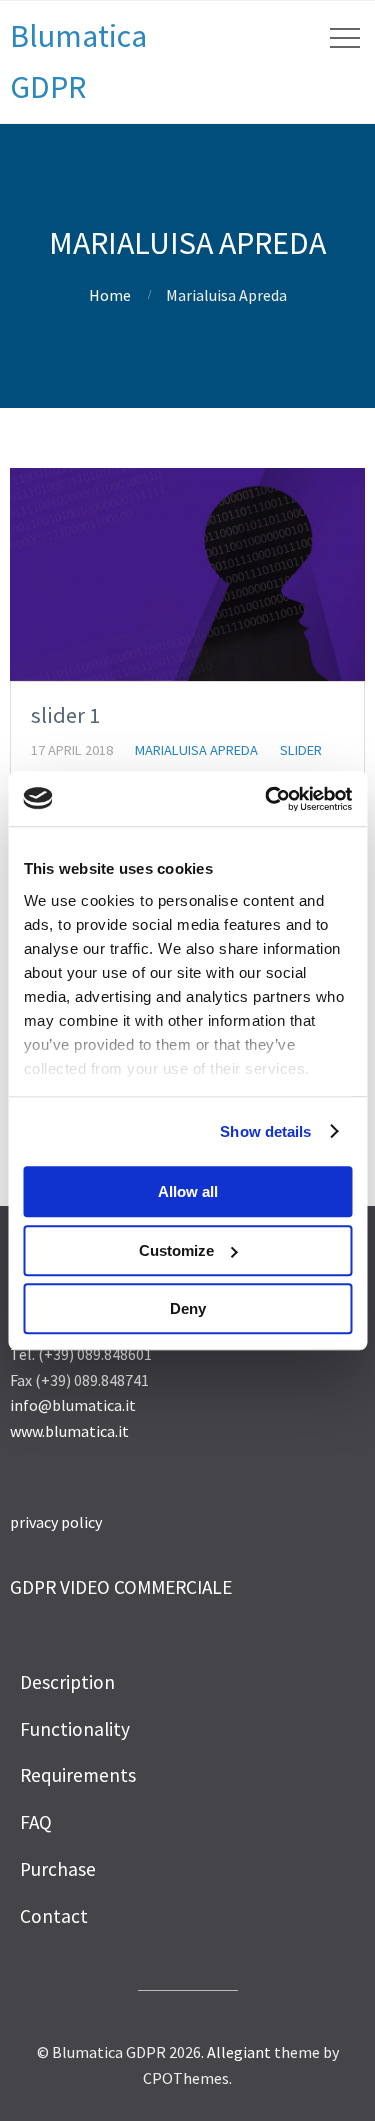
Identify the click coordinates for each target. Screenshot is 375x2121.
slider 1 (65, 715)
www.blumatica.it (69, 1431)
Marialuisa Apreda (196, 750)
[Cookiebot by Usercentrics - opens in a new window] (267, 799)
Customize (176, 1250)
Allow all (188, 1191)
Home (110, 295)
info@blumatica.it (73, 1405)
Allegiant (239, 2052)
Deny (188, 1308)
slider (301, 750)
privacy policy (56, 1522)
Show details (265, 1131)
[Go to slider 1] (187, 574)
